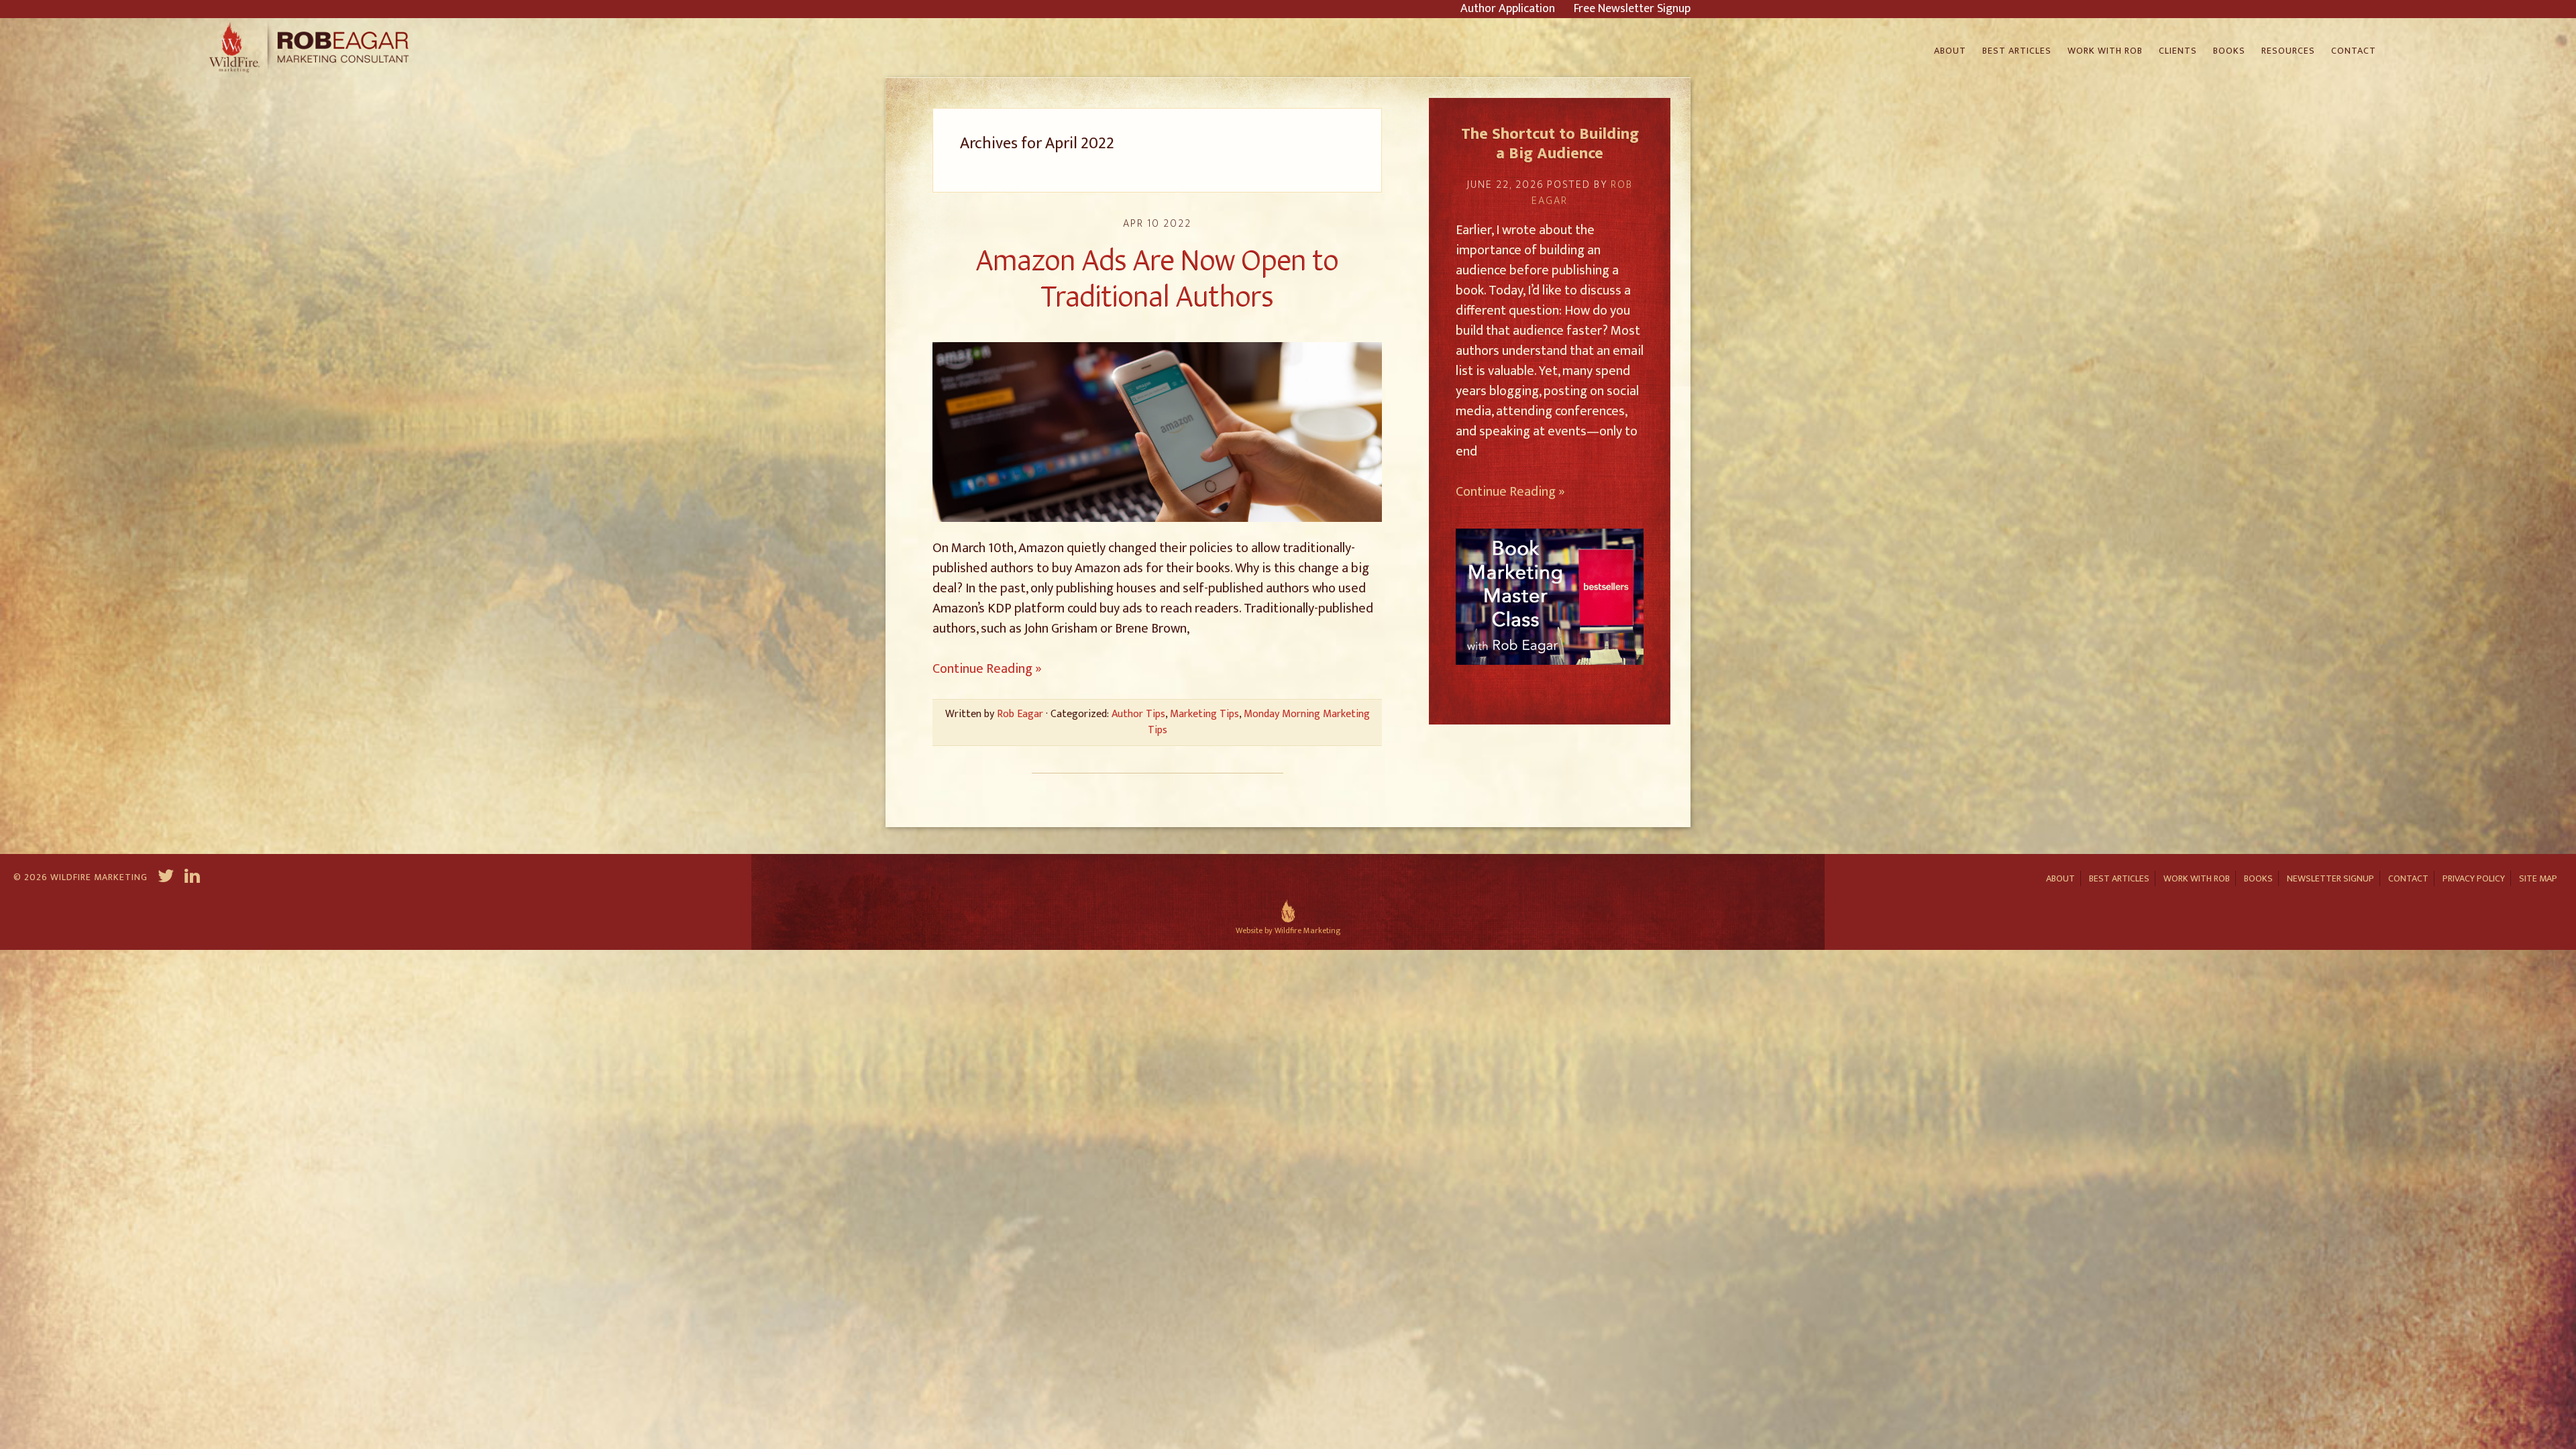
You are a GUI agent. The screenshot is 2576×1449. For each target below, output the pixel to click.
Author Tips (1138, 714)
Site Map (2538, 878)
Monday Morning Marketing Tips (1259, 722)
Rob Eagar (311, 48)
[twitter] (166, 878)
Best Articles (2119, 878)
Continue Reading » (987, 669)
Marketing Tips (1204, 714)
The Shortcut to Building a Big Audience (1550, 144)
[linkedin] (194, 878)
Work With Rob (2197, 878)
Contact (2408, 878)
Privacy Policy (2474, 878)
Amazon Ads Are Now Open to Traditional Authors (1158, 279)
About (2060, 878)
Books (2258, 878)
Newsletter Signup (2330, 878)
